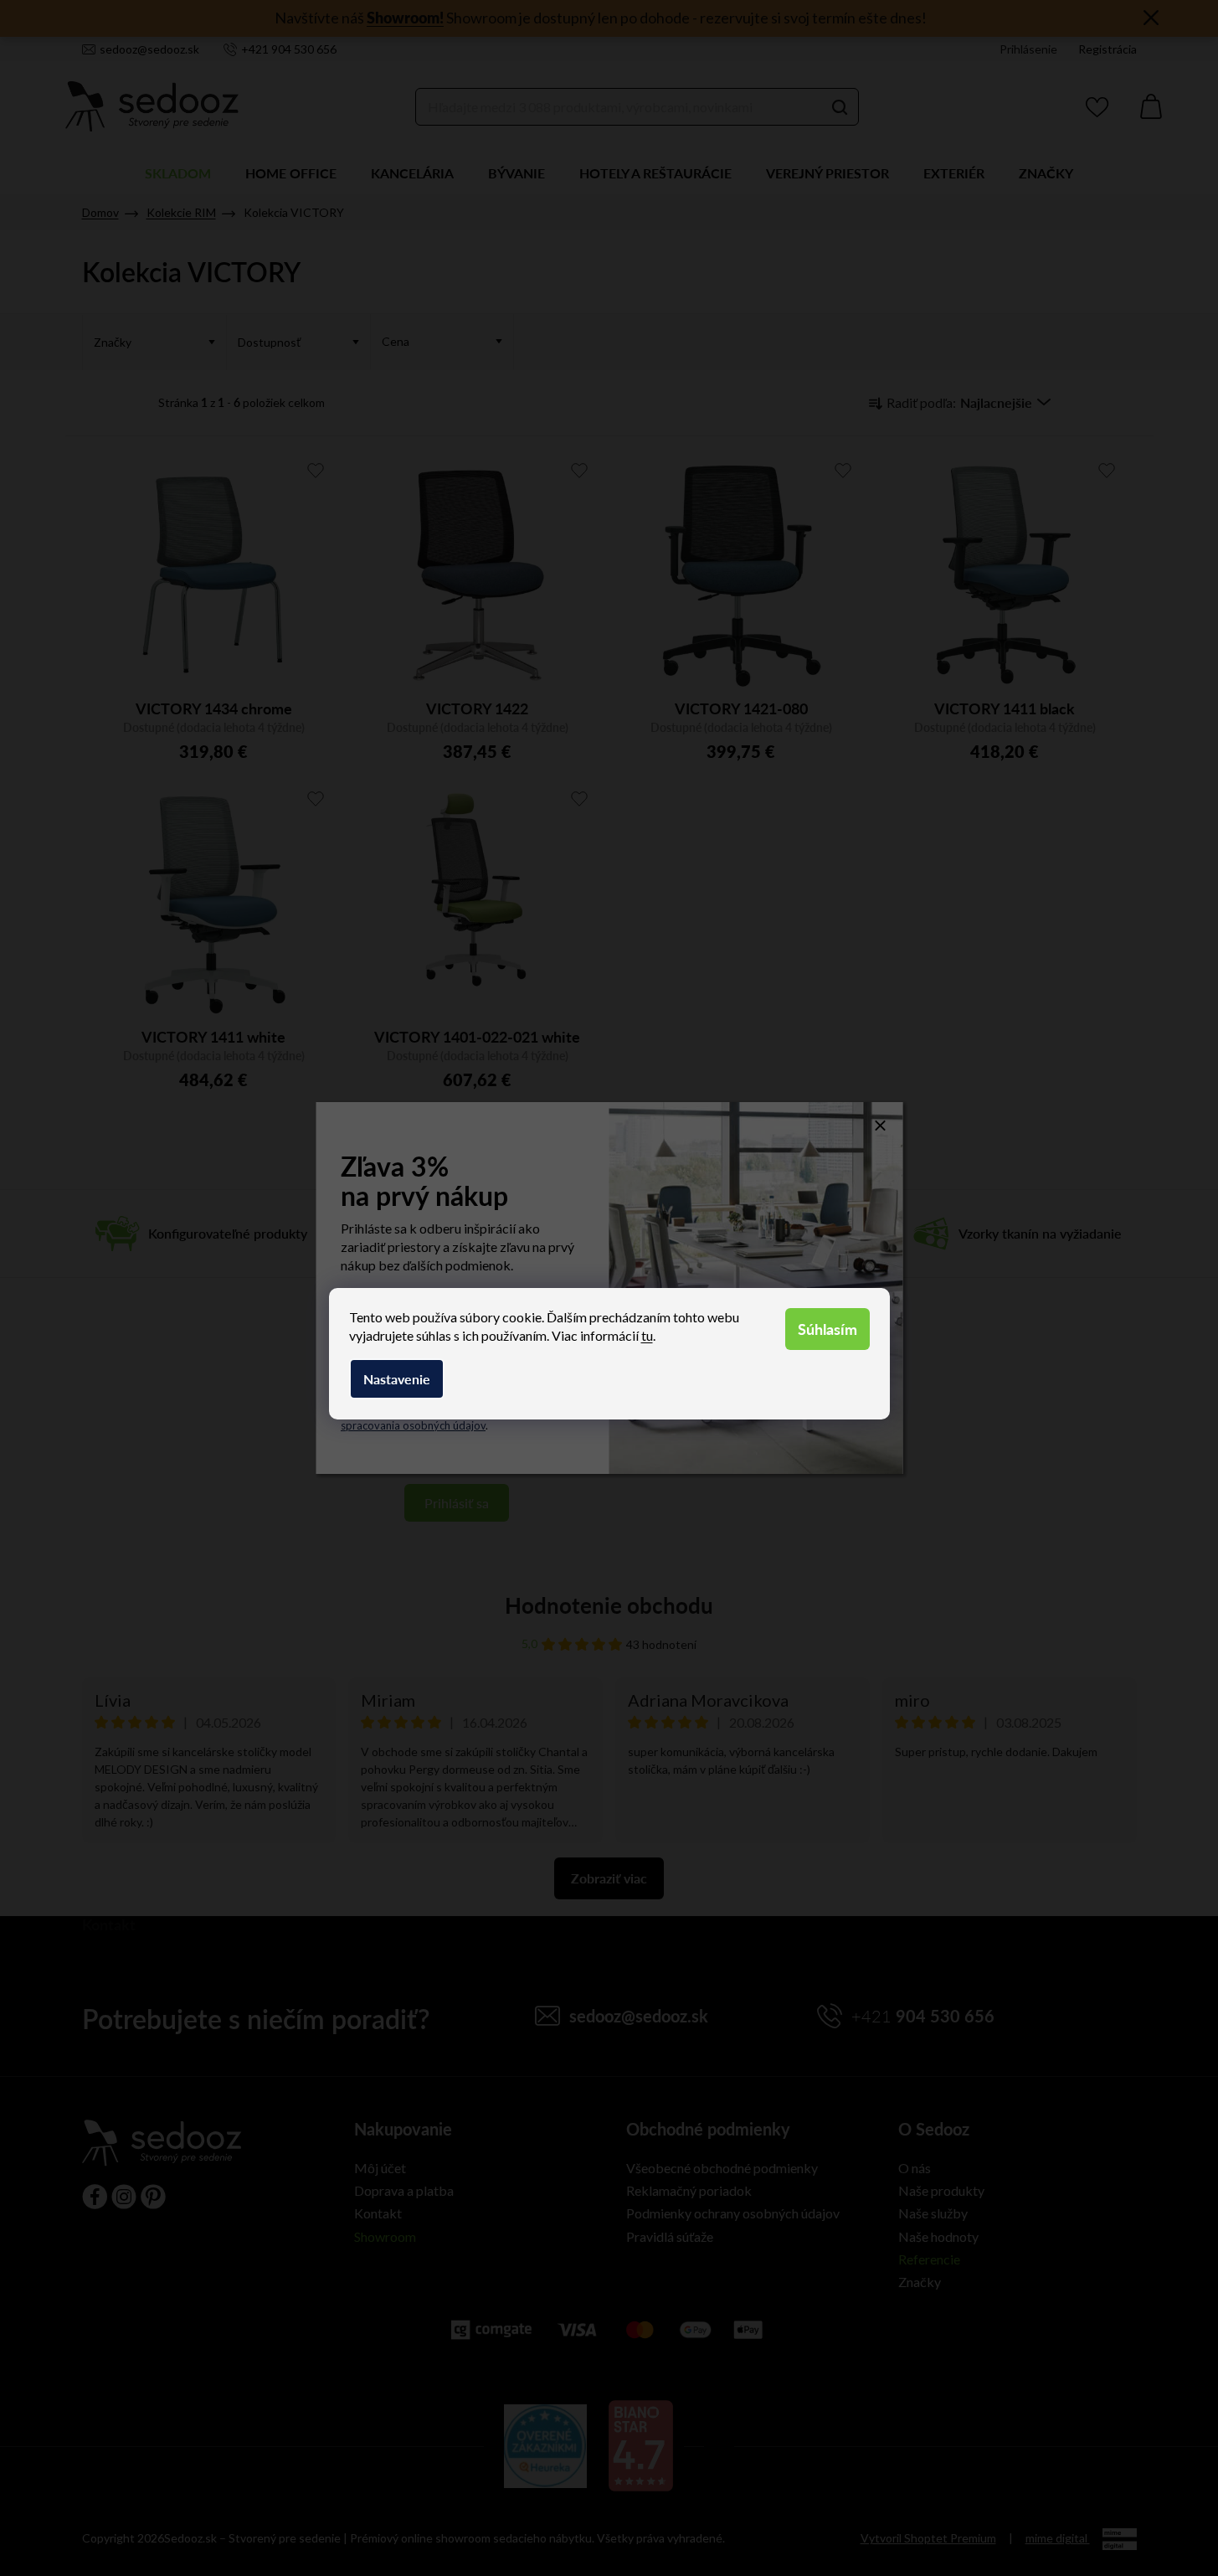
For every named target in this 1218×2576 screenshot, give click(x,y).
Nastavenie (397, 1379)
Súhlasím (827, 1329)
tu (647, 1335)
